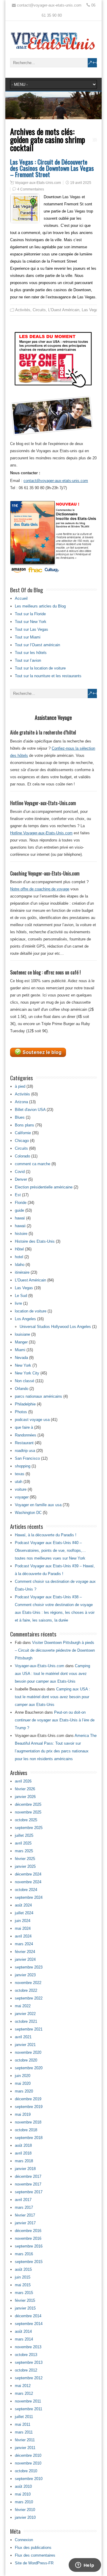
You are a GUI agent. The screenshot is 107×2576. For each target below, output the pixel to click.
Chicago (22, 1141)
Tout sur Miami (28, 637)
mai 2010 (23, 2494)
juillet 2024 (24, 1913)
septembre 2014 (29, 2324)
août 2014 (23, 2331)
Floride (21, 1203)
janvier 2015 (25, 2308)
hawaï (20, 1218)
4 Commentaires (31, 189)
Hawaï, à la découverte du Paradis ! (46, 1535)
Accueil (21, 598)
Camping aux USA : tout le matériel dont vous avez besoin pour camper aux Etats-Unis (52, 1674)
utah (19, 1482)
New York (23, 1365)
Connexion (24, 2540)
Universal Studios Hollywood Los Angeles (55, 1327)
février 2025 (25, 1859)
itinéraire (22, 1272)
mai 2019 (23, 2114)
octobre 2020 (26, 2060)
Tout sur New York (31, 622)
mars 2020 (24, 2091)
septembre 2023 (29, 1967)
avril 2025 (23, 1843)
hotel (19, 1257)
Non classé (25, 1381)
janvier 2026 (25, 1797)
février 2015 (25, 2300)
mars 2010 (24, 2502)
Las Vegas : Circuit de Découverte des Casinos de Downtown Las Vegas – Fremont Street (52, 168)
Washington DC (28, 1513)
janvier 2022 (25, 2014)
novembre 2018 (28, 2122)
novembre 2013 (28, 2347)
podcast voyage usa (32, 1420)
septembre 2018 (29, 2138)
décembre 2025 (28, 1804)
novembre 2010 (28, 2463)
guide (19, 1210)
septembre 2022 (29, 1998)
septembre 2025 (29, 1828)
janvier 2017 (25, 2223)
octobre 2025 (26, 1820)
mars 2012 (24, 2393)
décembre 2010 (28, 2455)
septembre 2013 (29, 2362)
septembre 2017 (29, 2192)
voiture (21, 1489)
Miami (20, 1350)
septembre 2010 (29, 2479)
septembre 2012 (29, 2378)
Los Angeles (25, 1319)
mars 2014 (24, 2339)
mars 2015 (24, 2293)
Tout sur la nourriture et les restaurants (48, 676)
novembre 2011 (28, 2401)
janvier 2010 (25, 2517)
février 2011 (25, 2440)
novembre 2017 (28, 2184)
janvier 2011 (25, 2448)
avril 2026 (23, 1781)
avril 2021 (23, 2037)
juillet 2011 (24, 2417)
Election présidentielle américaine (44, 1187)
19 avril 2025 (81, 183)
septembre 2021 (29, 2029)
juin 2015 (23, 2277)
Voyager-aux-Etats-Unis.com (38, 183)
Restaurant (24, 1443)
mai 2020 (23, 2083)
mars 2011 (24, 2432)
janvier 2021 (25, 2045)
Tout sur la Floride (30, 614)
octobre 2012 (26, 2370)
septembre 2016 (29, 2246)
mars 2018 (24, 2161)
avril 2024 (23, 1936)
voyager (22, 1497)
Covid (20, 1172)
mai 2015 (23, 2285)
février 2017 (25, 2215)
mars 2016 (24, 2254)
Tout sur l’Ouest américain (37, 645)
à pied (20, 1086)
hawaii (20, 1226)
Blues (20, 1117)
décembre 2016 (28, 2231)
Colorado (22, 1156)
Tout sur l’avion (28, 660)
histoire (21, 1234)
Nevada (21, 1358)
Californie (23, 1133)
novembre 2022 (28, 1983)
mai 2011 (23, 2424)
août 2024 (23, 1905)
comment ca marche (33, 1164)
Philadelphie (25, 1404)
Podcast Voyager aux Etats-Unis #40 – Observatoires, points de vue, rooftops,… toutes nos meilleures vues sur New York (50, 1550)
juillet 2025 (24, 1835)
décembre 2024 (28, 1874)
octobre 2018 (26, 2130)
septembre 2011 (29, 2409)
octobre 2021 (26, 2021)
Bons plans (25, 1125)
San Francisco (27, 1458)
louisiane (22, 1334)
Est (18, 1195)
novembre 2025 (28, 1812)
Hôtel (19, 1249)
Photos (21, 1412)
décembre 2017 (28, 2176)
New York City (27, 1373)
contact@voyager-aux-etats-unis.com (56, 481)
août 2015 (23, 2269)
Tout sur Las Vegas (32, 629)
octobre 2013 (26, 2355)
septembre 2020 (29, 2068)
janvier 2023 (25, 1975)
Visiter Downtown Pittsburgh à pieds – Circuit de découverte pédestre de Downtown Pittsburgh (55, 1650)
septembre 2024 (29, 1897)
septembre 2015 (29, 2262)
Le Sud (21, 1296)
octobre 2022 (26, 1990)
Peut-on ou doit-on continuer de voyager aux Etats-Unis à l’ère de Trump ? (55, 1720)
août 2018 (23, 2145)
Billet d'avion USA (30, 1110)
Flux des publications (33, 2548)
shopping (23, 1466)
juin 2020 (23, 2076)
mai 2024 (23, 1928)
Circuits (39, 310)
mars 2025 (24, 1851)
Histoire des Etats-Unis (35, 1241)
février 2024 (25, 1952)
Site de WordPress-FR (34, 2563)
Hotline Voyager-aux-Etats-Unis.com (41, 833)
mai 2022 (23, 2006)
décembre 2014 (28, 2316)
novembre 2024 (28, 1882)
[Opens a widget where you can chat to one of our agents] (85, 2566)
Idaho (20, 1265)
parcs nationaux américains (38, 1396)
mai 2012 (23, 2386)
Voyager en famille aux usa (38, 1505)
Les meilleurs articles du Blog (40, 606)
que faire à (24, 1427)
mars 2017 (24, 2207)
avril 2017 (23, 2200)
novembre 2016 (28, 2238)
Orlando (22, 1389)
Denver (21, 1179)
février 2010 (25, 2510)
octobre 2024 (26, 1890)
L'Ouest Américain (64, 310)
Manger (21, 1342)
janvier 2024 (25, 1959)
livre (18, 1303)
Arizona (21, 1102)
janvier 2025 (25, 1866)
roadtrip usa (25, 1451)
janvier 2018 (25, 2169)
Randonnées (26, 1435)
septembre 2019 (29, 2107)
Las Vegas (91, 310)
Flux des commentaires (35, 2555)
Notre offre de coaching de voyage (40, 889)
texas (20, 1474)
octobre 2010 (26, 2471)
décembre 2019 (28, 2099)
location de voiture (31, 1311)
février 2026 (25, 1789)
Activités (23, 310)
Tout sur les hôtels (31, 653)
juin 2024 (23, 1921)
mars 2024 (24, 1944)
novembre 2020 (28, 2052)
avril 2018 (23, 2153)
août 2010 (23, 2486)
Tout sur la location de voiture (40, 668)
